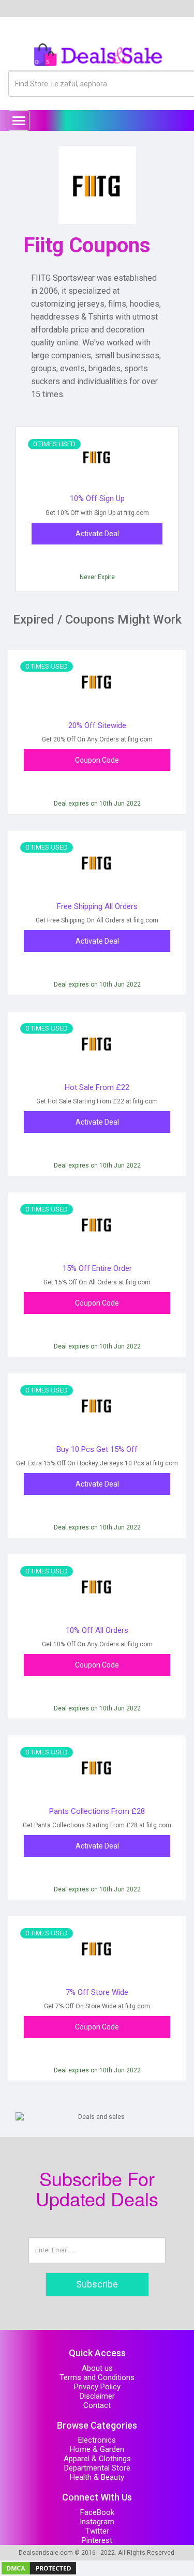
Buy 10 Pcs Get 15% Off (97, 1449)
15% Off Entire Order (97, 1268)
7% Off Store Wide (97, 1992)
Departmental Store (97, 2468)
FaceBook (97, 2512)
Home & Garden (97, 2449)
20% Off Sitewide (97, 725)
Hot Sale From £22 (97, 1087)
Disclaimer (97, 2396)
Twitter (97, 2531)
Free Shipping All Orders (97, 906)
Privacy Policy (97, 2387)
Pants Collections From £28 (97, 1811)
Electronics (97, 2440)
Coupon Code (97, 760)
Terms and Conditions (97, 2377)
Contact (97, 2405)
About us (97, 2368)
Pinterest (97, 2540)
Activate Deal (97, 534)
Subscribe (97, 2284)
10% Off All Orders (97, 1630)
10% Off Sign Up (97, 498)
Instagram (97, 2522)
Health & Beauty (97, 2477)
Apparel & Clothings (97, 2459)
